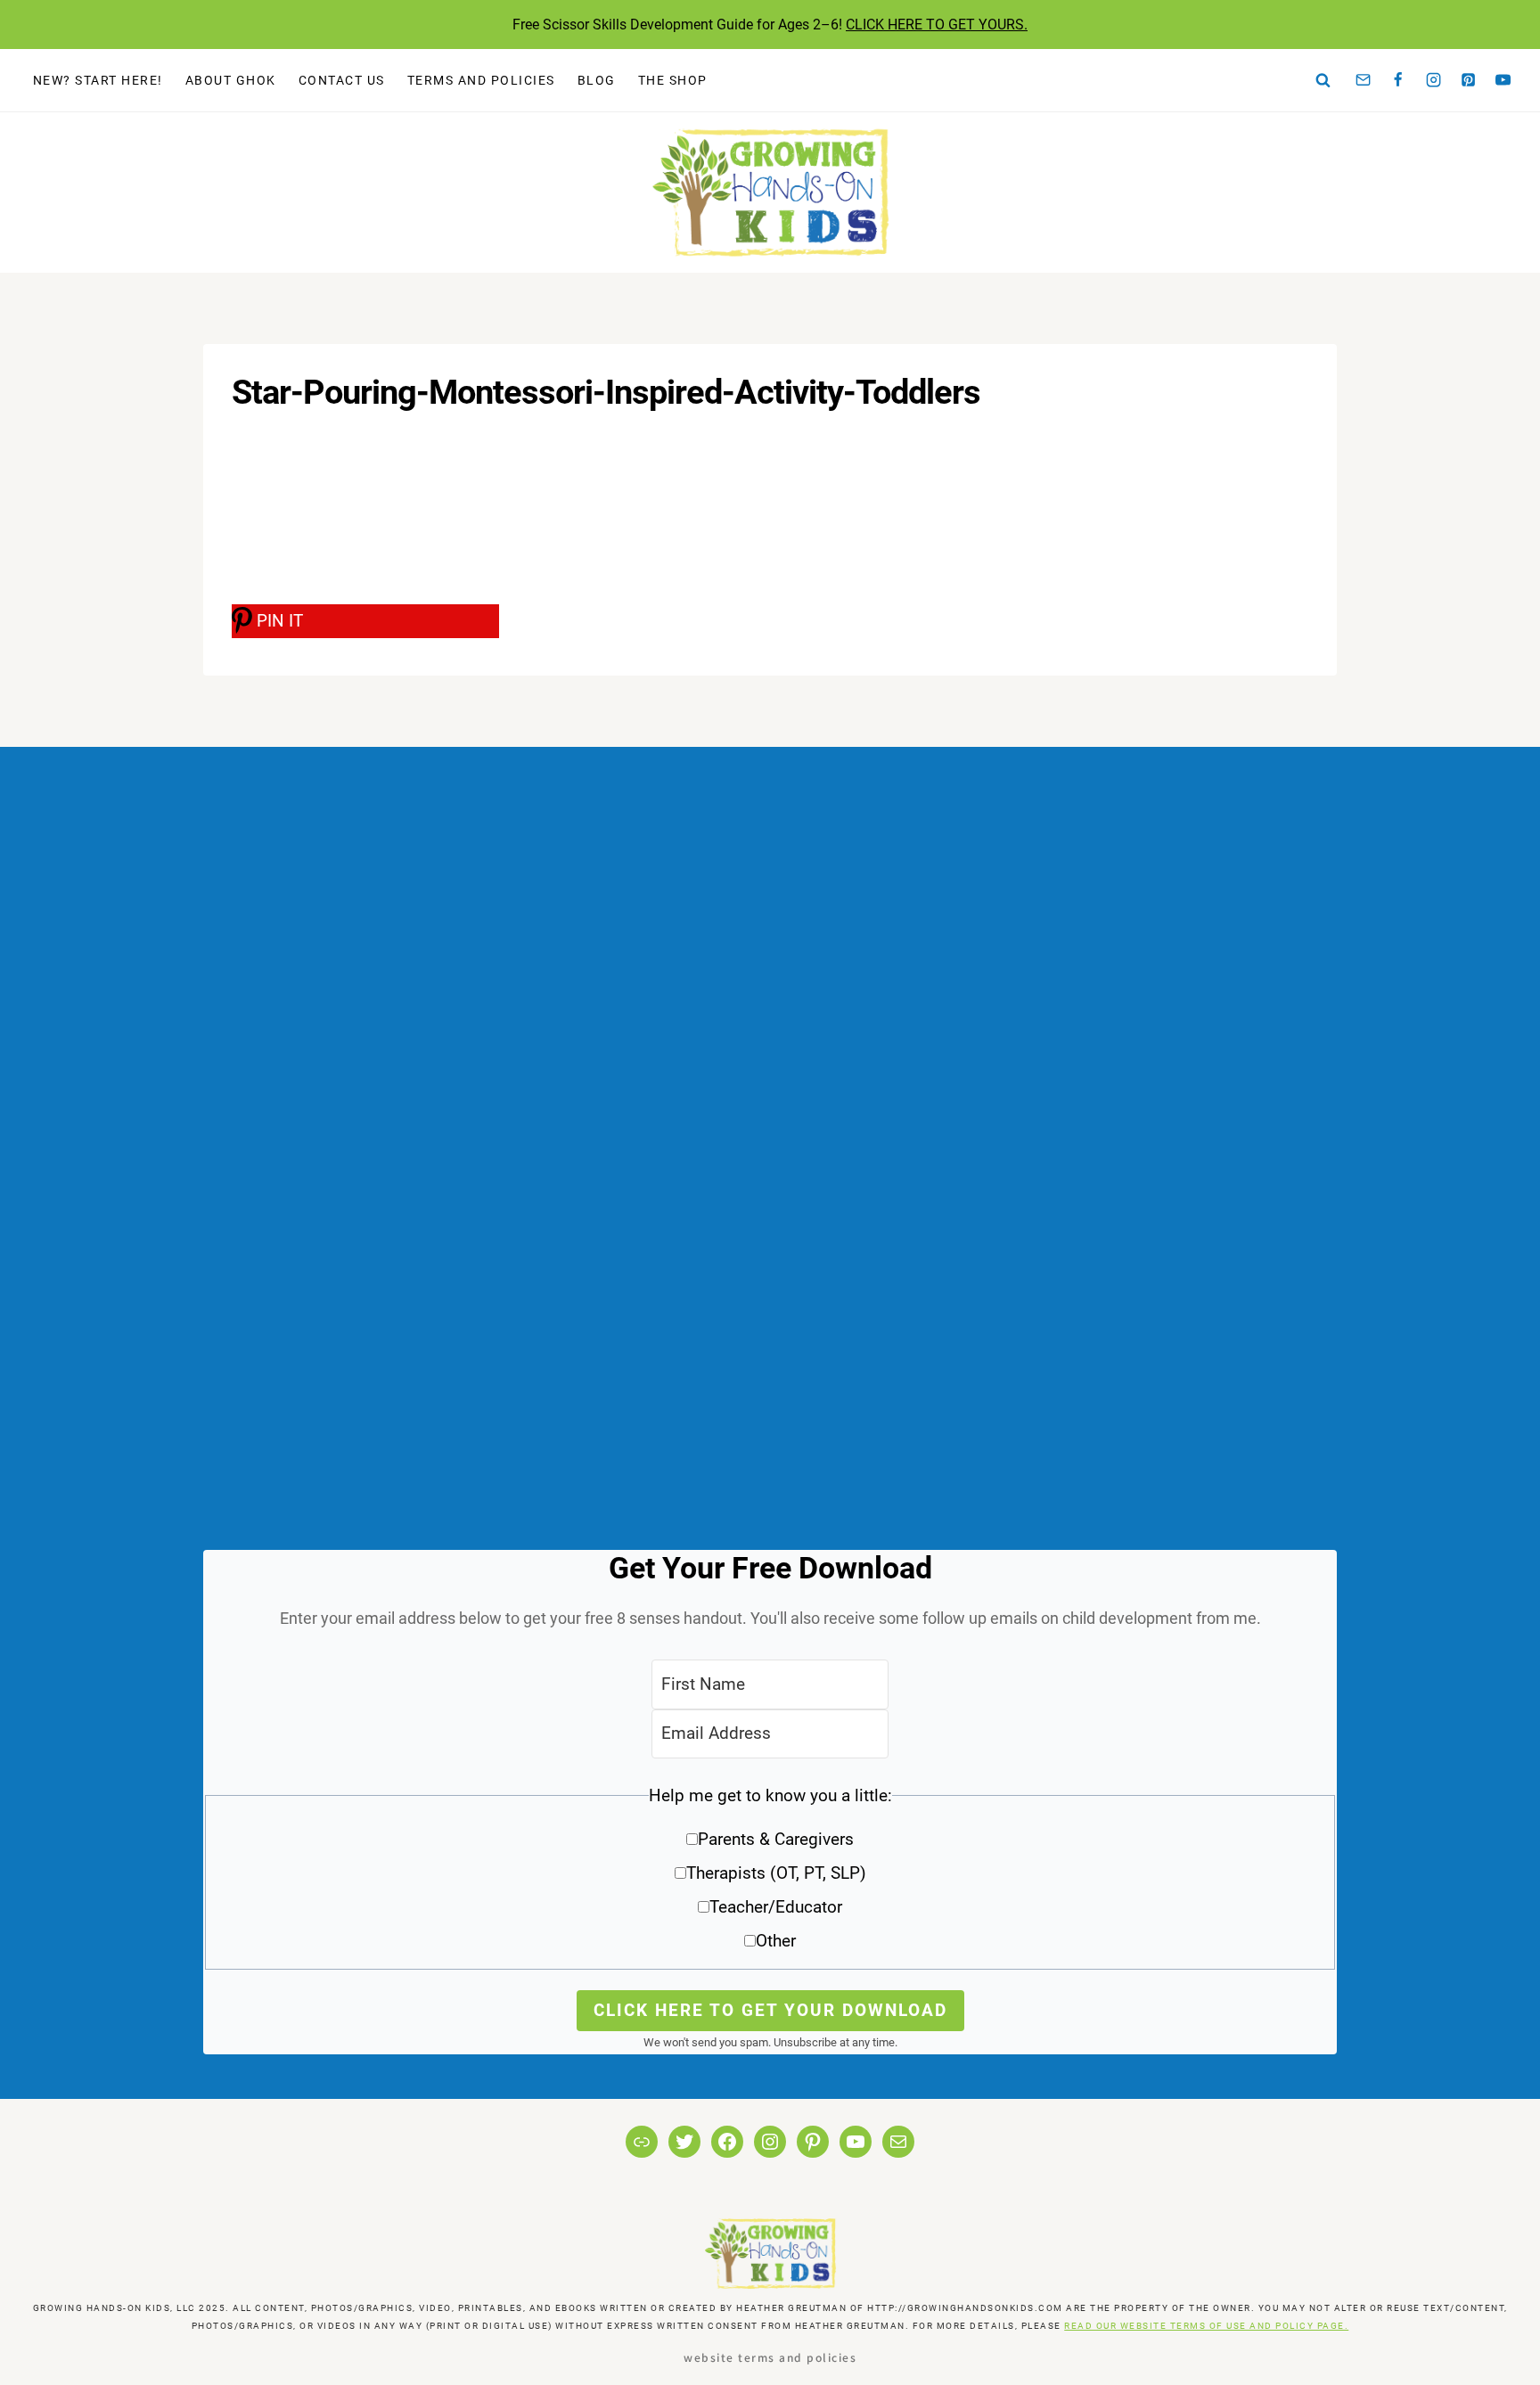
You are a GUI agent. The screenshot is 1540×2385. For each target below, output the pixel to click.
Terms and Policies (481, 80)
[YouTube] (1503, 80)
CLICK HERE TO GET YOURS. (937, 25)
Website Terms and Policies (770, 2357)
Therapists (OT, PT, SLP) (776, 1873)
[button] (770, 1875)
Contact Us (342, 80)
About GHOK (231, 80)
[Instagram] (1433, 80)
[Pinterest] (1469, 80)
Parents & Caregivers (776, 1839)
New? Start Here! (98, 80)
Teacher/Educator (776, 1907)
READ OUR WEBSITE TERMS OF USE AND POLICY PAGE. (1206, 2326)
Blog (597, 80)
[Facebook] (1398, 80)
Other (776, 1941)
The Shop (673, 80)
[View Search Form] (1323, 80)
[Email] (1364, 80)
